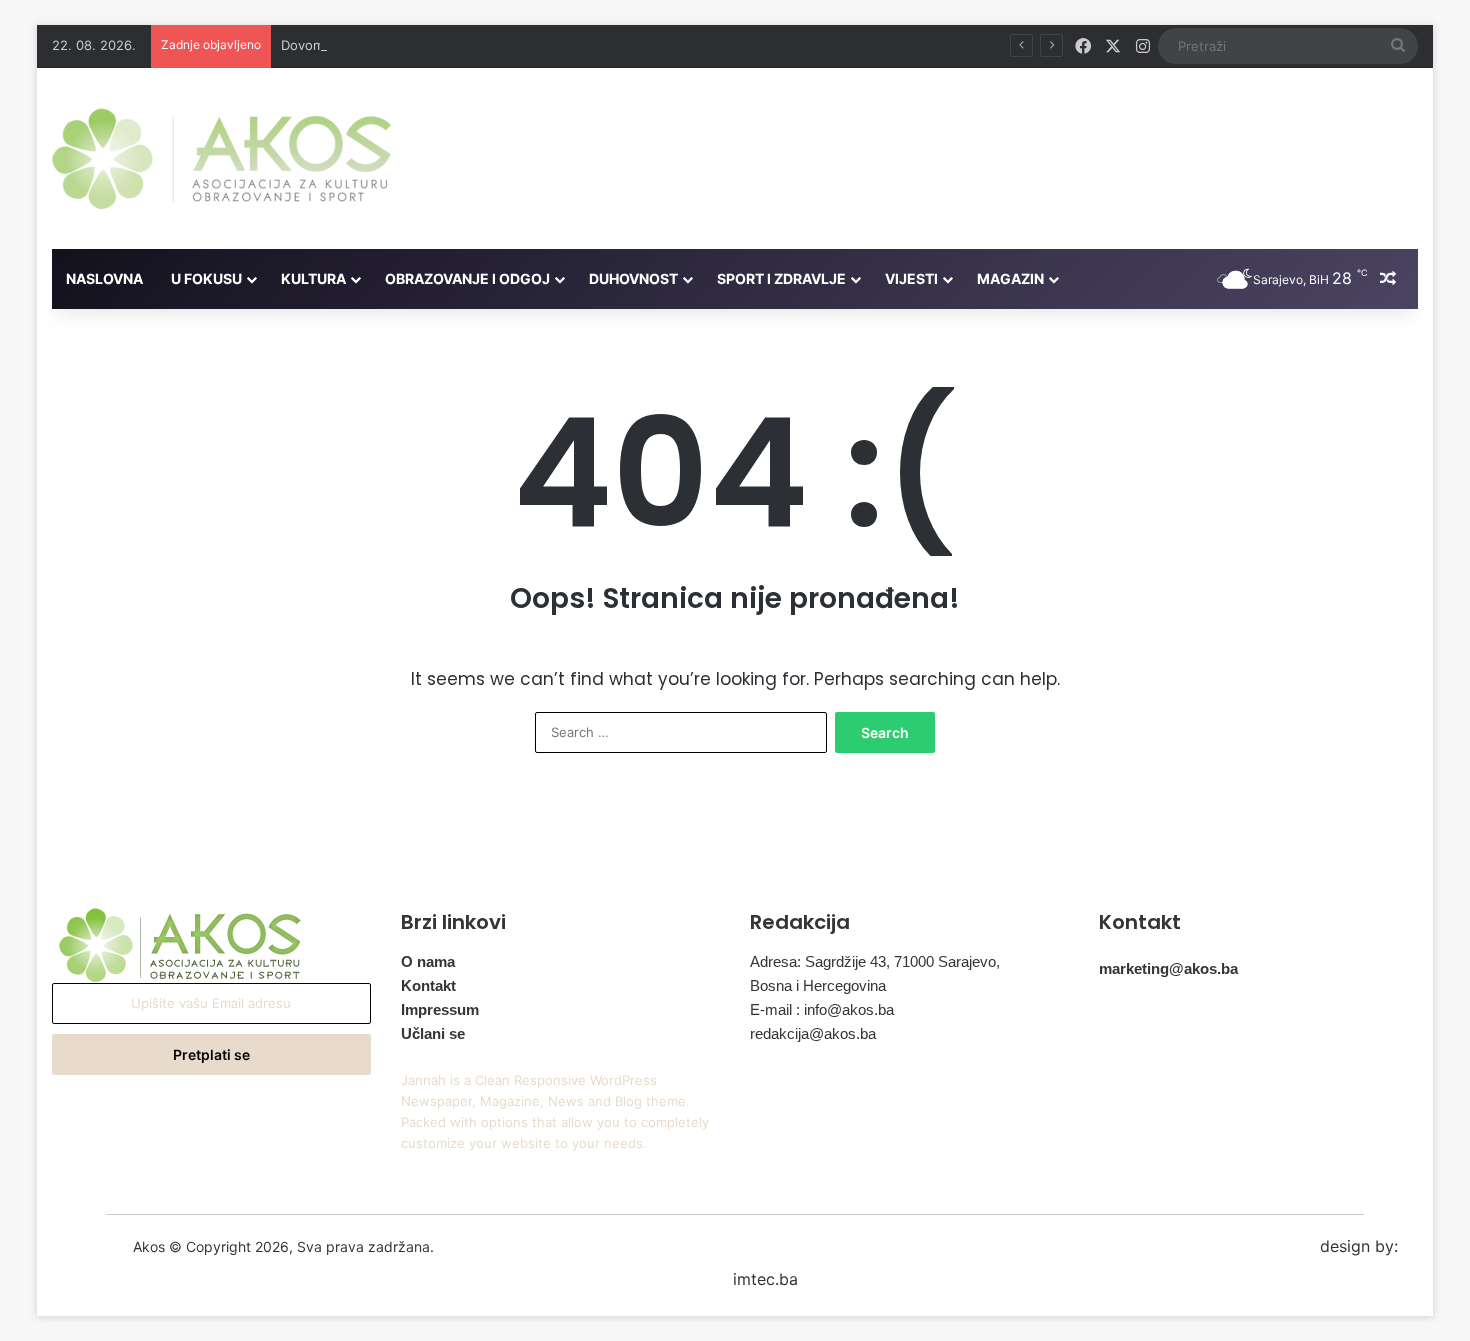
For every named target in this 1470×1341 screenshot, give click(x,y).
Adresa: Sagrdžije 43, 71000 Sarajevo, (875, 961)
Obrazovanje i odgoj (467, 278)
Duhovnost (633, 278)
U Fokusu (206, 278)
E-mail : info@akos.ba (822, 1009)
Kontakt (428, 985)
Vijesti (911, 278)
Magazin (1010, 278)
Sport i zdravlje (781, 278)
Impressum (440, 1009)
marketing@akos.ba (1168, 968)
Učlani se (433, 1033)
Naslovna (104, 278)
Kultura (313, 278)
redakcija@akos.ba (813, 1033)
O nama (428, 961)
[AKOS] (221, 158)
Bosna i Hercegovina (818, 985)
